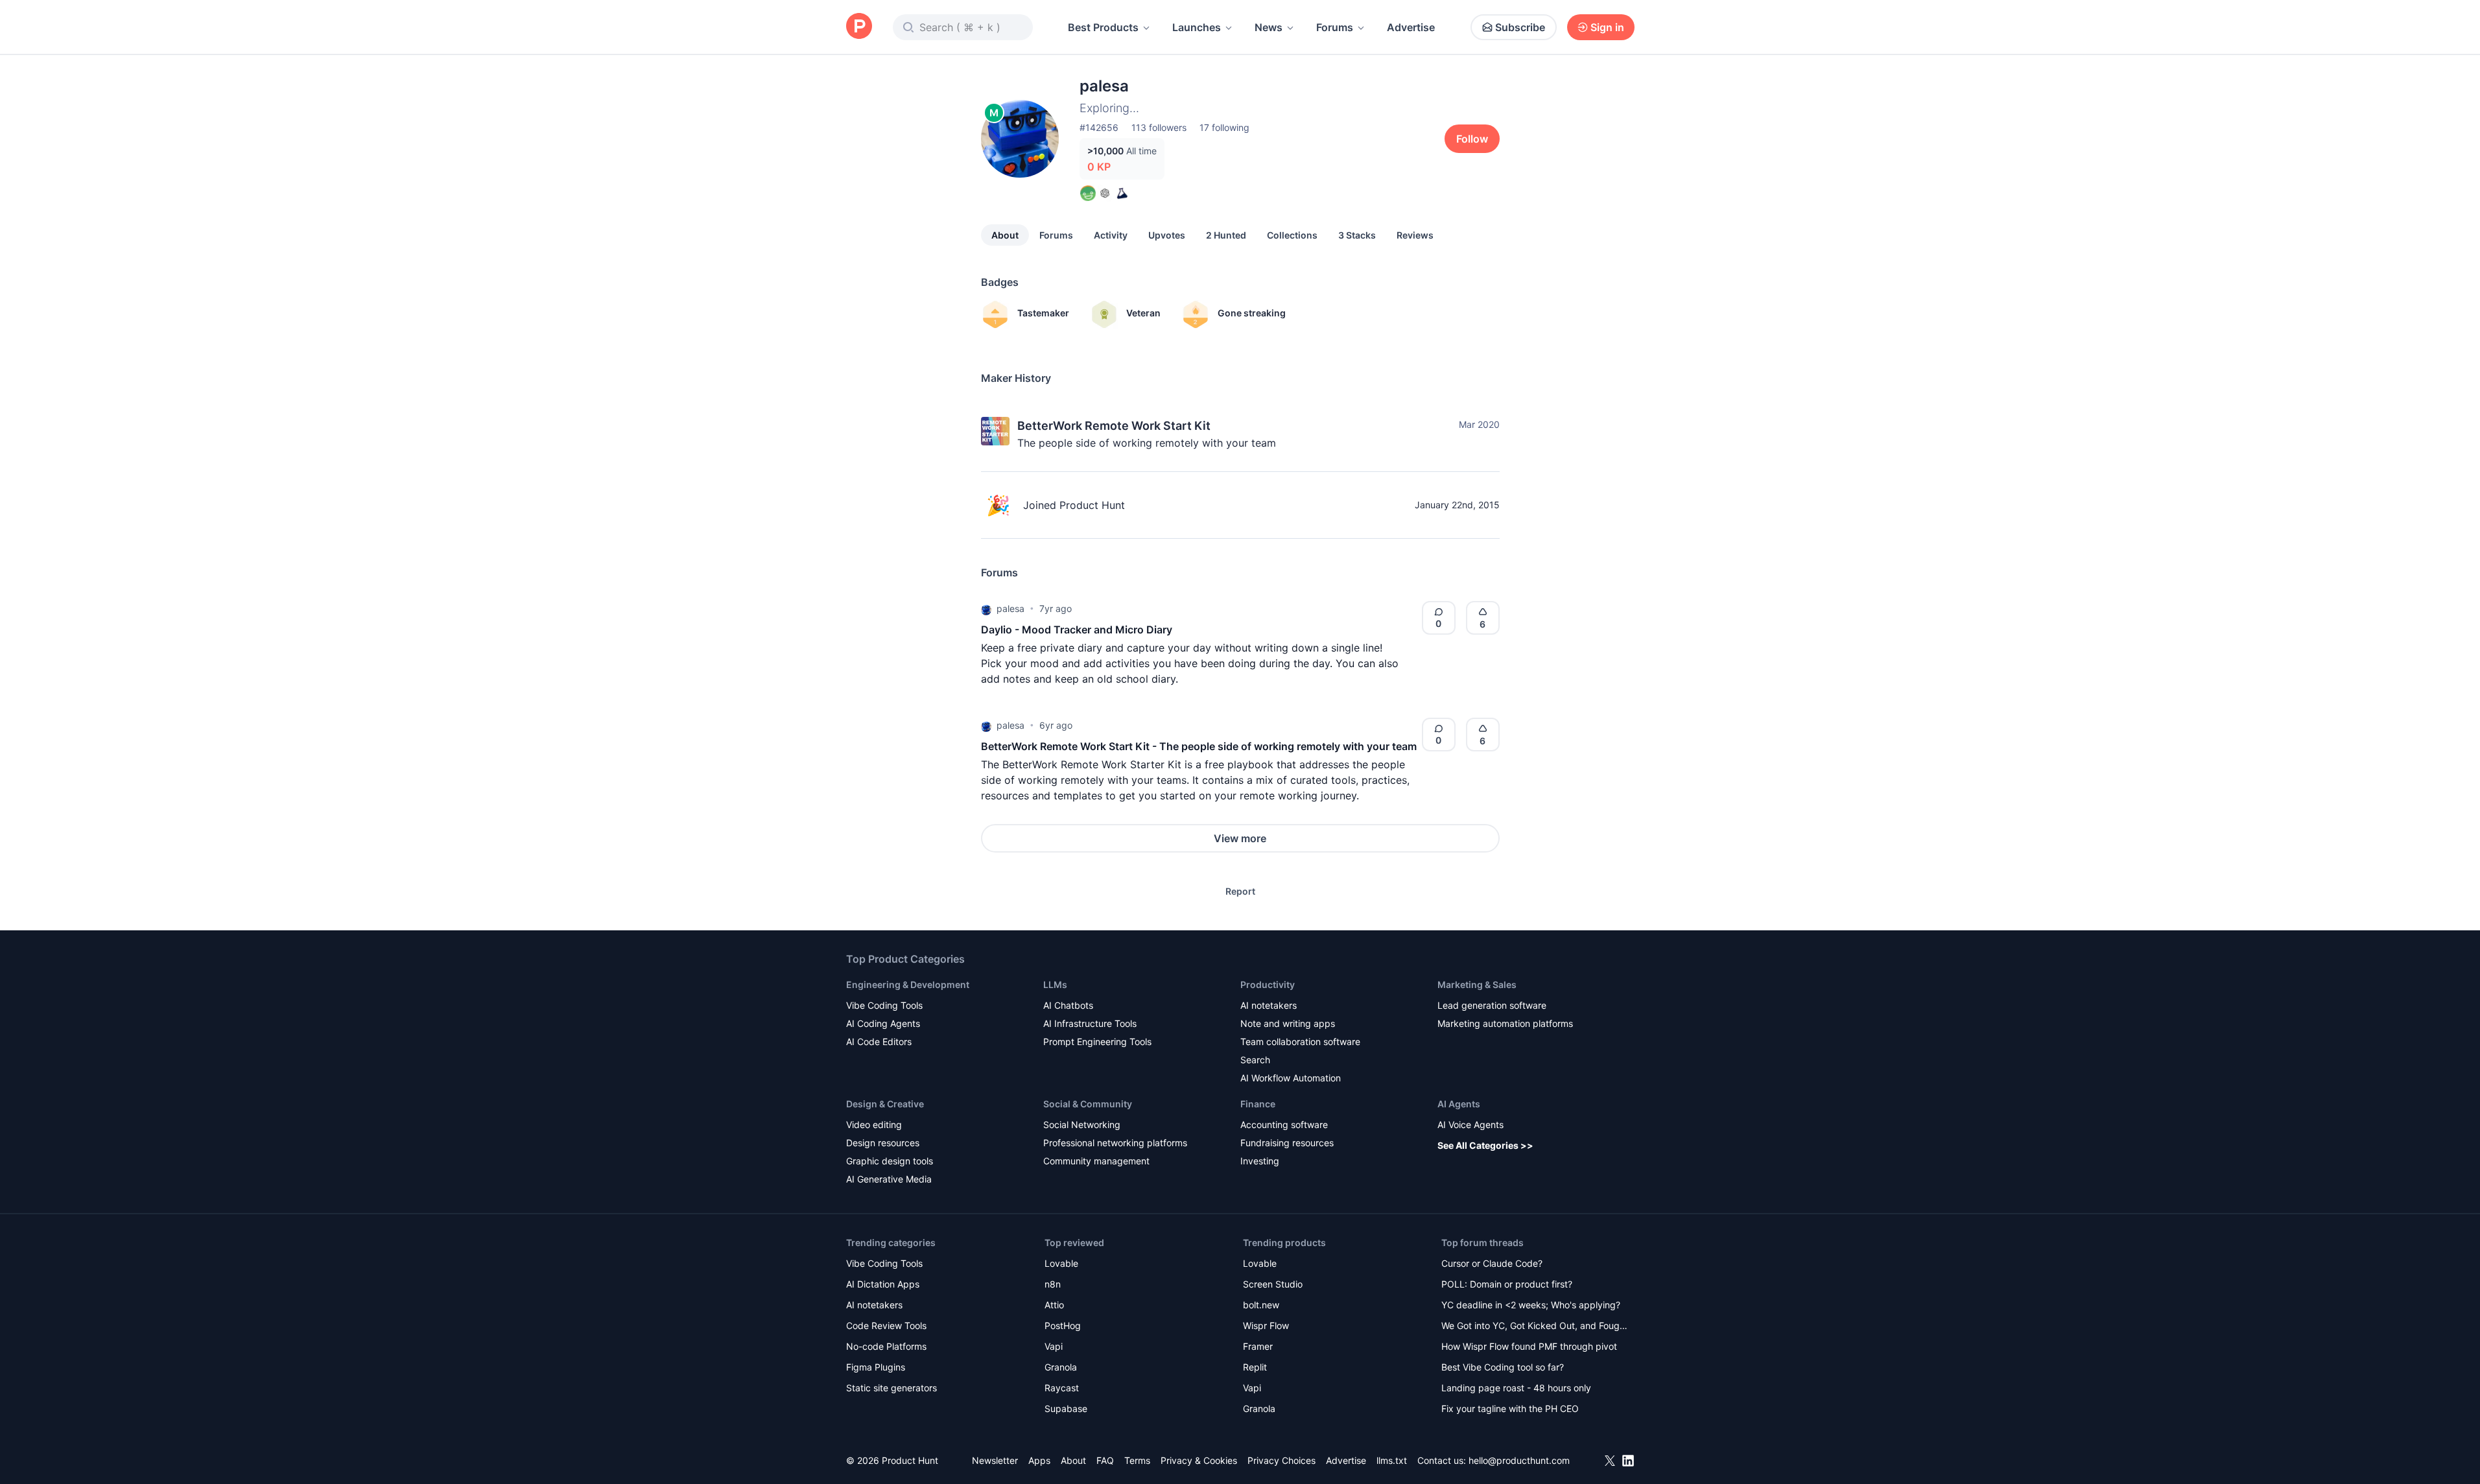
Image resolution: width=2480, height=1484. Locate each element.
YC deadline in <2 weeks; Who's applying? (1531, 1305)
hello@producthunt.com (1519, 1460)
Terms (1137, 1460)
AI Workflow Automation (1291, 1078)
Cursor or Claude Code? (1492, 1263)
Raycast (1062, 1388)
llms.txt (1392, 1460)
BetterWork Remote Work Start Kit (1114, 426)
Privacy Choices (1281, 1460)
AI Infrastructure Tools (1090, 1023)
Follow (1472, 139)
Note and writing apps (1288, 1023)
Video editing (874, 1125)
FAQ (1105, 1460)
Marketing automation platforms (1505, 1023)
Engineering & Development (908, 984)
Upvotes (1167, 235)
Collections (1292, 235)
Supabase (1066, 1408)
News (1269, 27)
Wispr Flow (1266, 1325)
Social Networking (1082, 1125)
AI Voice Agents (1470, 1125)
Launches (1197, 27)
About (1005, 235)
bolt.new (1261, 1305)
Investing (1260, 1161)
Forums (1335, 27)
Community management (1096, 1161)
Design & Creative (885, 1104)
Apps (1039, 1460)
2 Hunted (1226, 235)
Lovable (1061, 1263)
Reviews (1415, 235)
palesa (1010, 608)
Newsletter (995, 1460)
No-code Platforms (886, 1346)
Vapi (1054, 1346)
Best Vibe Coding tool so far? (1503, 1367)
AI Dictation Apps (883, 1284)
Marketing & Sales (1477, 984)
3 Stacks (1357, 235)
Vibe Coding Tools (884, 1005)
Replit (1255, 1367)
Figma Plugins (876, 1367)
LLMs (1055, 984)
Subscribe (1520, 27)
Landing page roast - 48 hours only (1516, 1388)
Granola (1061, 1367)
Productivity (1268, 984)
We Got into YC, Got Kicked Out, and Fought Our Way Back (1535, 1327)
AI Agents (1459, 1104)
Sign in (1607, 27)
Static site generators (892, 1388)
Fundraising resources (1287, 1143)
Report (1240, 891)
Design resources (883, 1143)
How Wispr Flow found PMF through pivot (1529, 1346)
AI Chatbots (1068, 1005)
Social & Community (1088, 1104)
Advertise (1411, 27)
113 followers (1159, 127)
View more (1240, 838)
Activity (1111, 235)
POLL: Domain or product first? (1507, 1284)
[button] (986, 609)
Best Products (1103, 27)
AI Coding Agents (883, 1023)
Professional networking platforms (1115, 1143)
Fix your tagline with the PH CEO (1510, 1408)
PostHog (1063, 1325)
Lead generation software (1492, 1005)
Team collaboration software (1300, 1042)
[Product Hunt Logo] (859, 27)
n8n (1053, 1284)
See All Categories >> (1485, 1145)
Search (1255, 1060)
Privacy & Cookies (1199, 1460)
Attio (1054, 1305)
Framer (1258, 1346)
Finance (1258, 1104)
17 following (1224, 127)
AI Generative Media (889, 1179)
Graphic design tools (890, 1161)
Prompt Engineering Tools (1097, 1042)
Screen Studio (1273, 1284)
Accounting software (1284, 1125)
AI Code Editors (879, 1042)
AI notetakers (1269, 1005)
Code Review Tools (886, 1325)
